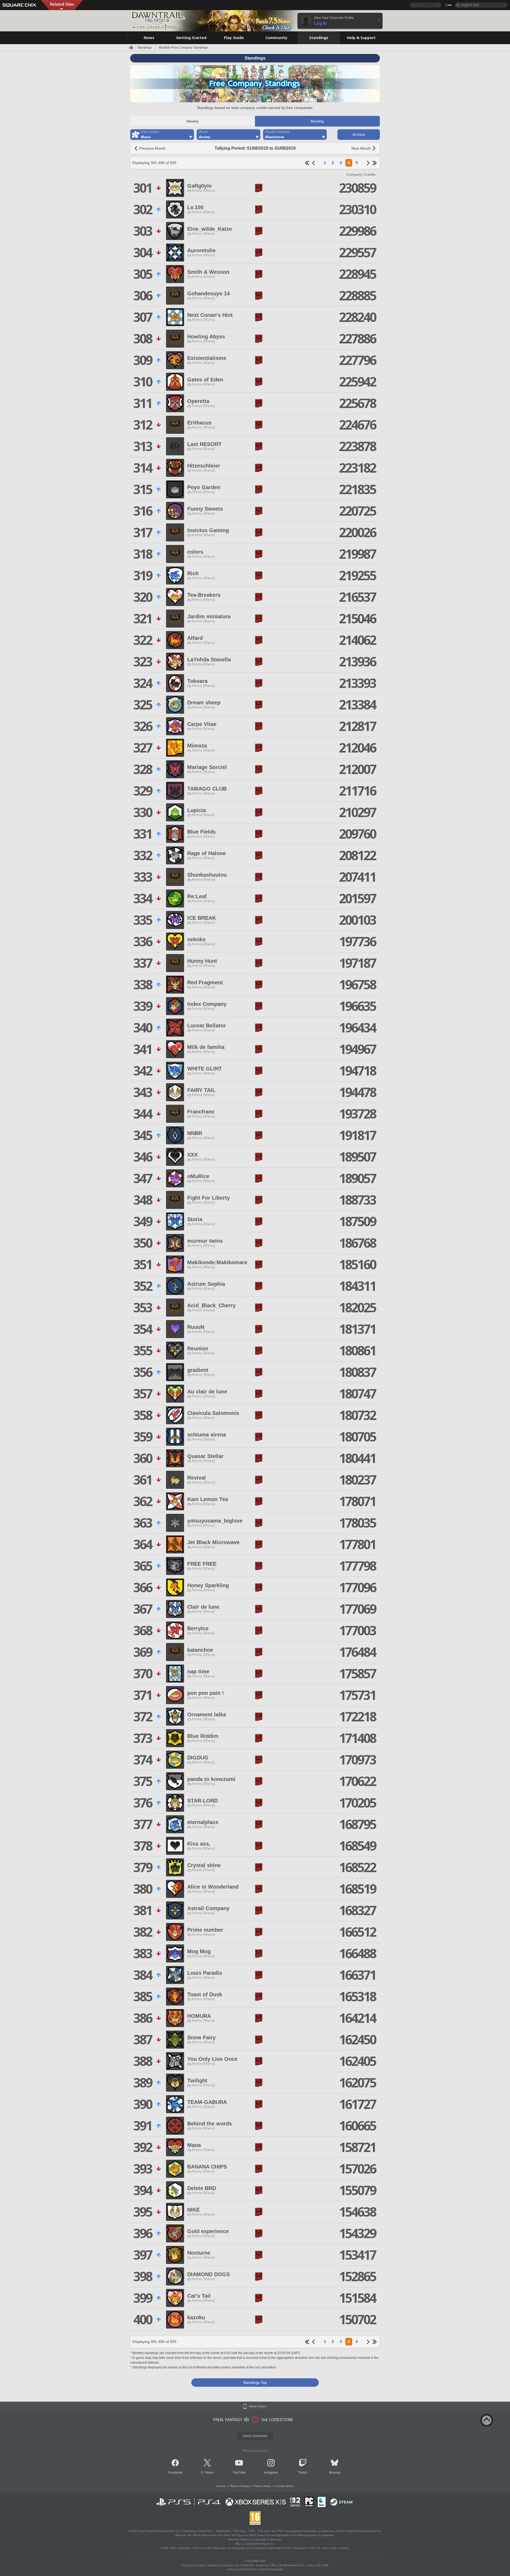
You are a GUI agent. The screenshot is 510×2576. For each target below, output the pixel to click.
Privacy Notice (263, 2486)
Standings (144, 48)
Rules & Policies (240, 2486)
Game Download (255, 2436)
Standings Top (255, 2382)
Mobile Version (258, 2406)
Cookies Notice (285, 2486)
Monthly (317, 121)
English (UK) (470, 5)
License (221, 2486)
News (209, 2473)
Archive (359, 135)
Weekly (193, 121)
